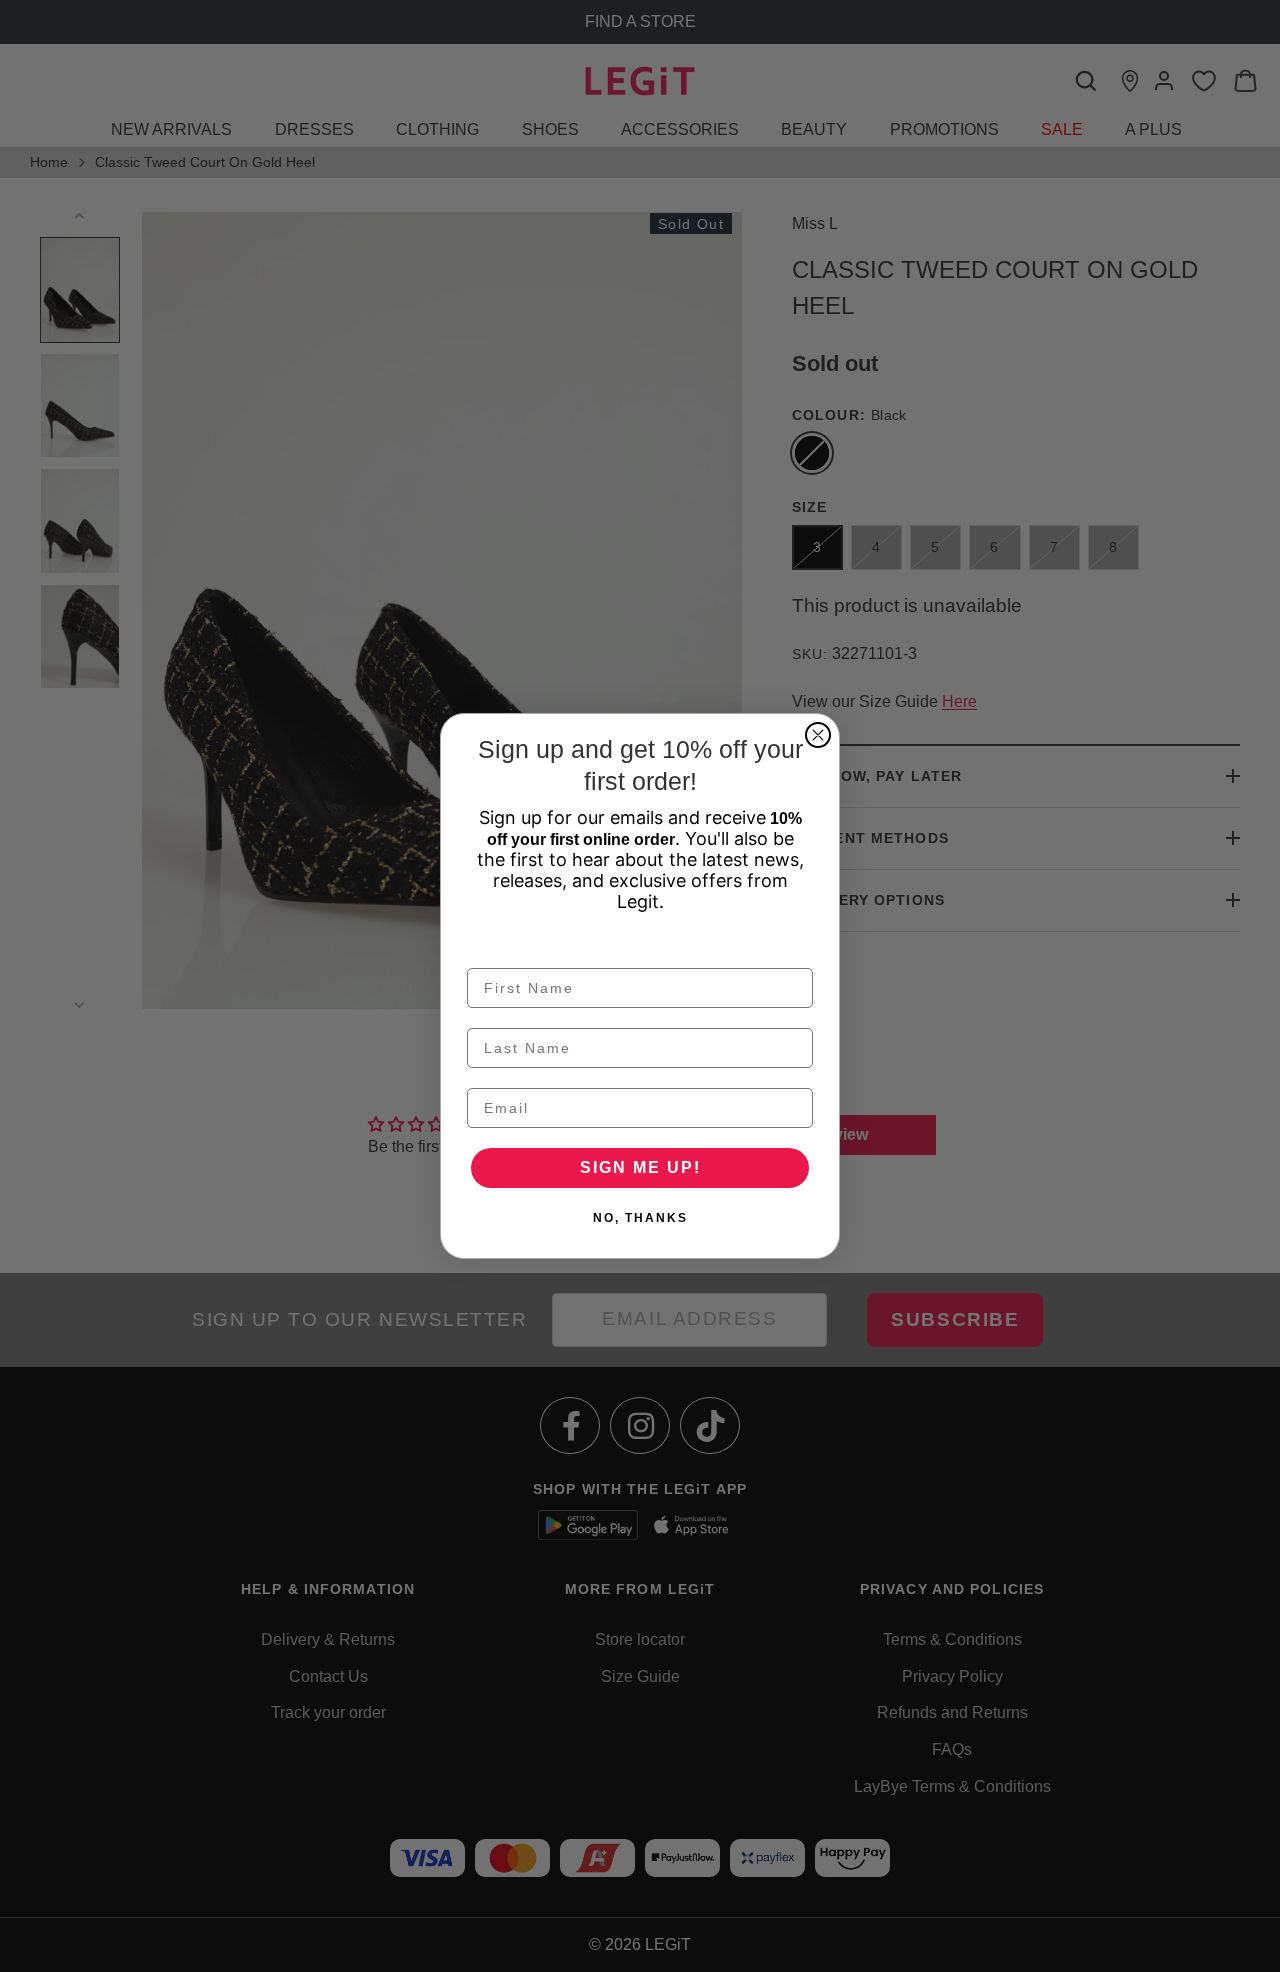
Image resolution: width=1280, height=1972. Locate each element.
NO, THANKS (640, 1218)
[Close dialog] (818, 735)
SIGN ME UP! (640, 1167)
